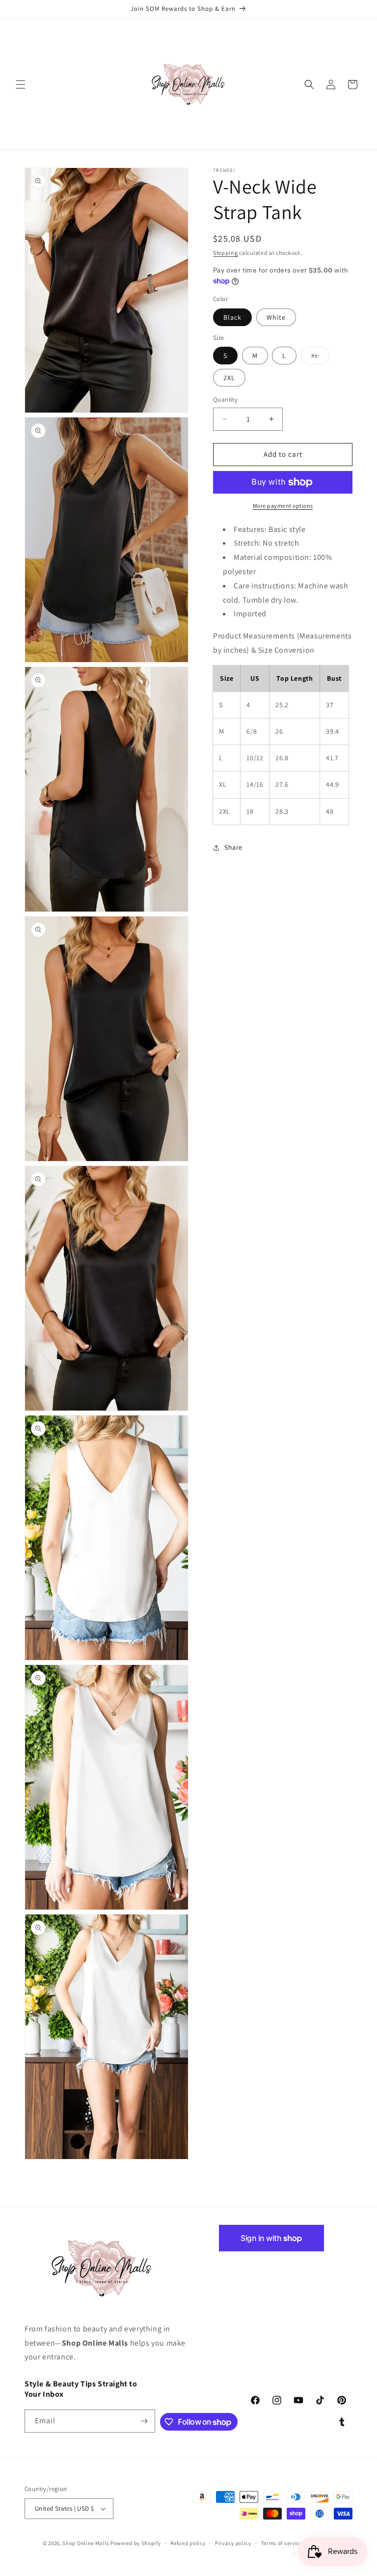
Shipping (226, 253)
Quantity (225, 400)
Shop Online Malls (86, 2543)
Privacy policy (233, 2543)
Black (232, 317)
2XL (229, 378)
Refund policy (188, 2543)
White (276, 317)
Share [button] (233, 847)
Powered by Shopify (136, 2543)
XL (320, 358)
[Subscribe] (144, 2421)
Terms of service (282, 2543)
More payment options (283, 506)
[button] (21, 84)
